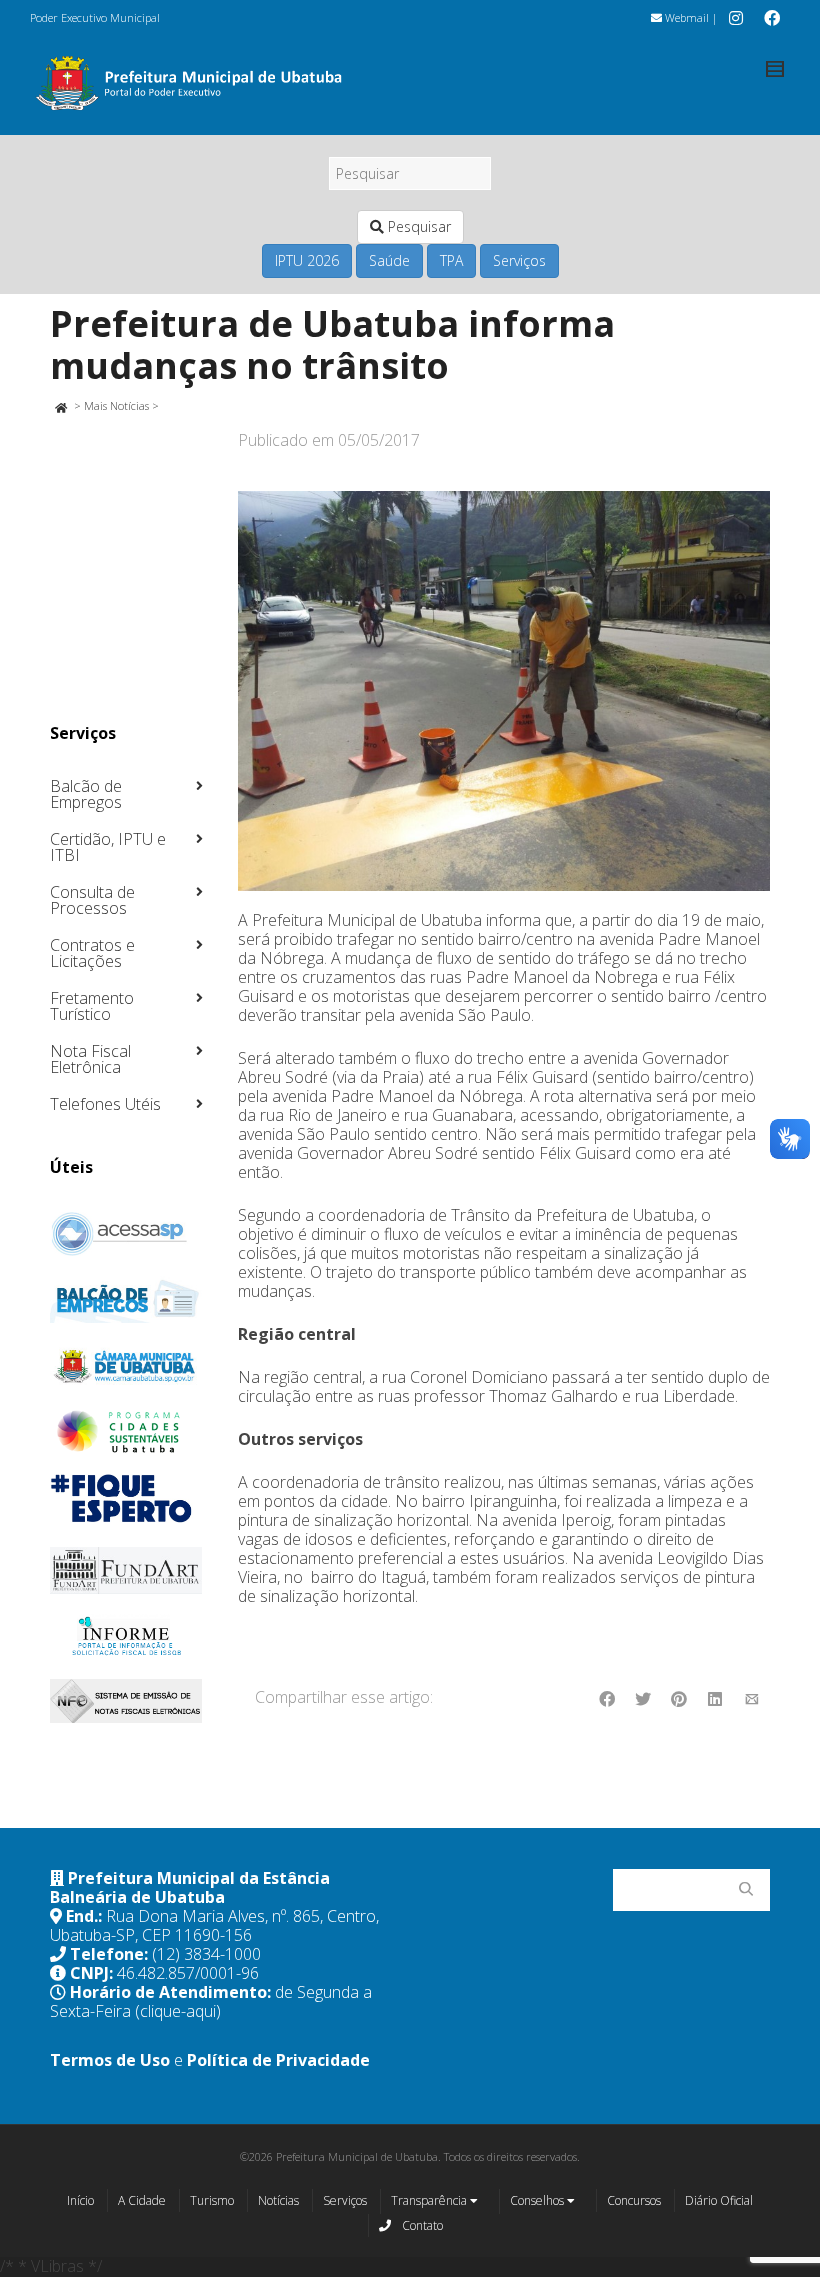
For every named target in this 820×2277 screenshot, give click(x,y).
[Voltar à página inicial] (60, 405)
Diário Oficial (719, 2200)
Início (80, 2200)
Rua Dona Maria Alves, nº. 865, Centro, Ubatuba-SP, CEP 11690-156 (214, 1925)
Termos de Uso (110, 2060)
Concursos (634, 2200)
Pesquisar (417, 226)
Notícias (278, 2200)
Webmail (685, 17)
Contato (421, 2225)
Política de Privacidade (278, 2060)
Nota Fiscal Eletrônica (90, 1059)
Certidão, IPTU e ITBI (108, 847)
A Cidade (142, 2200)
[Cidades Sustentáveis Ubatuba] (126, 1432)
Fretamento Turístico (92, 1006)
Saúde (389, 260)
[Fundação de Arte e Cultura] (126, 1570)
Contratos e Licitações (92, 953)
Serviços (519, 260)
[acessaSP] (126, 1234)
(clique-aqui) (178, 2011)
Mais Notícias (116, 405)
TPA (451, 260)
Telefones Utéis (105, 1104)
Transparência (430, 2200)
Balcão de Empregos (86, 794)
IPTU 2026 (307, 260)
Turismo (212, 2200)
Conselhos (538, 2200)
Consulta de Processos (92, 900)
